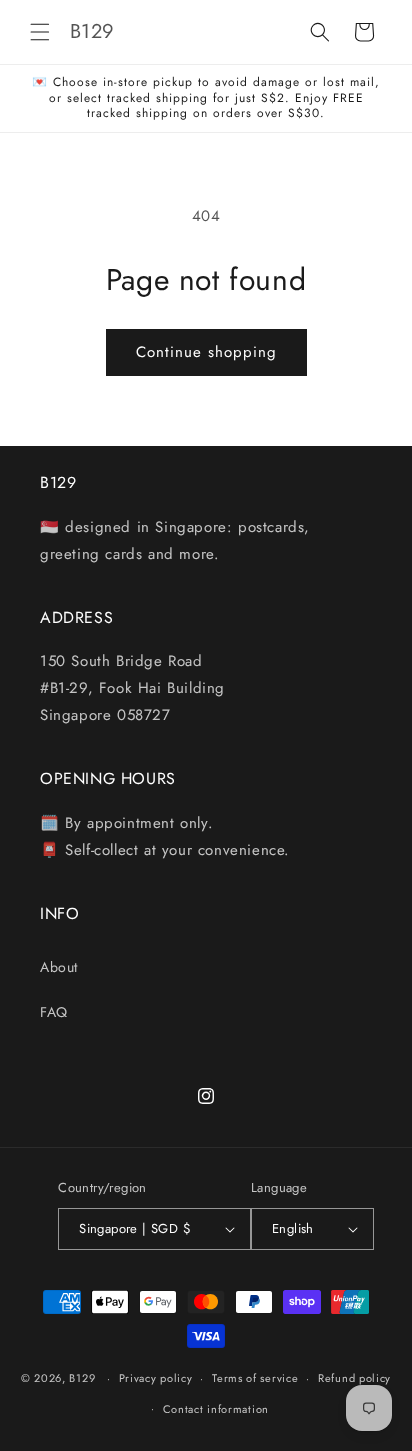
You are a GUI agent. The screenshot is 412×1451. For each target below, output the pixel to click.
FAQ (54, 1012)
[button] (40, 32)
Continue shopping (206, 352)
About (59, 967)
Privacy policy (156, 1378)
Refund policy (354, 1378)
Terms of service (255, 1378)
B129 (82, 1378)
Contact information (216, 1409)
